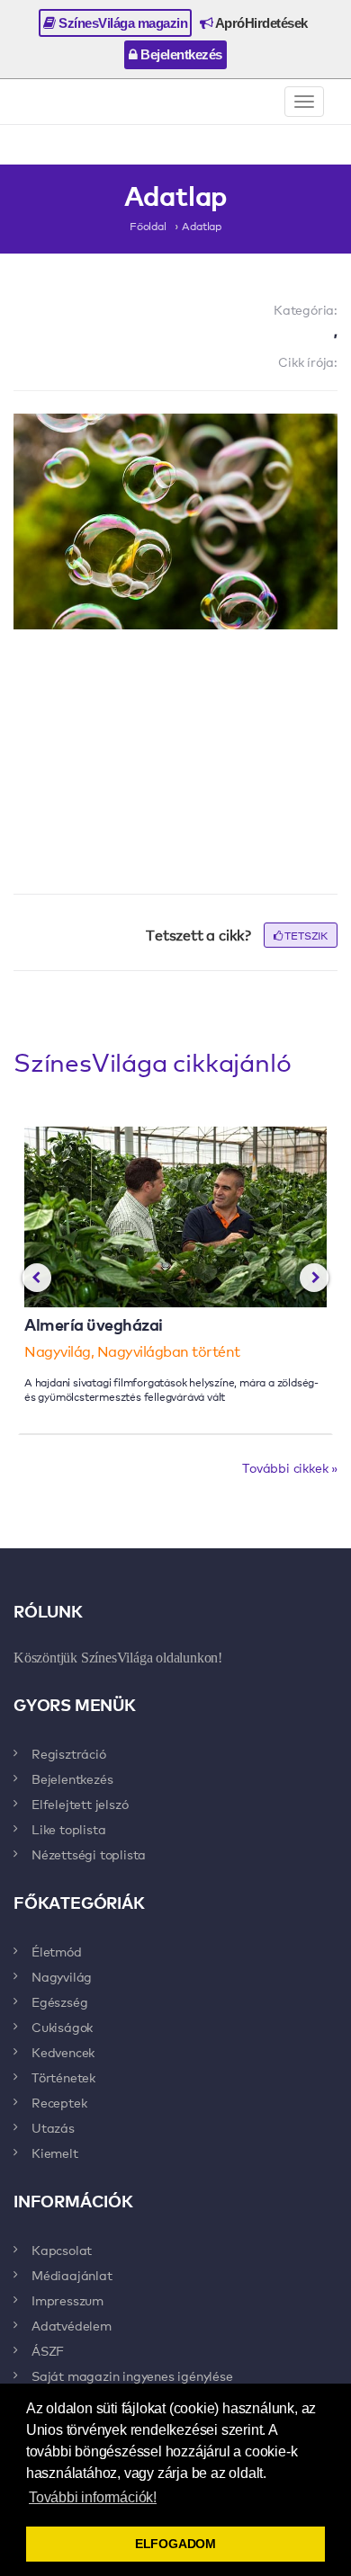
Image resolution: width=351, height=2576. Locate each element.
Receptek (59, 2102)
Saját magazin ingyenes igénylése (132, 2375)
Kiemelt (55, 2153)
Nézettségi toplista (89, 1854)
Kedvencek (63, 2052)
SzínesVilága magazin (122, 23)
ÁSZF (48, 2350)
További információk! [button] (93, 2497)
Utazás (53, 2127)
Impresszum (67, 2300)
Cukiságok (62, 2027)
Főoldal (148, 226)
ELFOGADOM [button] (175, 2544)
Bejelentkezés (180, 54)
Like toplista (68, 1829)
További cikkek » (290, 1467)
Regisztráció (69, 1753)
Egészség (59, 2001)
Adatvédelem (72, 2325)
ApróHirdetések (260, 23)
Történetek (63, 2077)
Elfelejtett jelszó (80, 1804)
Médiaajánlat (72, 2275)
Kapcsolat (62, 2250)
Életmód (57, 1951)
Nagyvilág (62, 1976)
